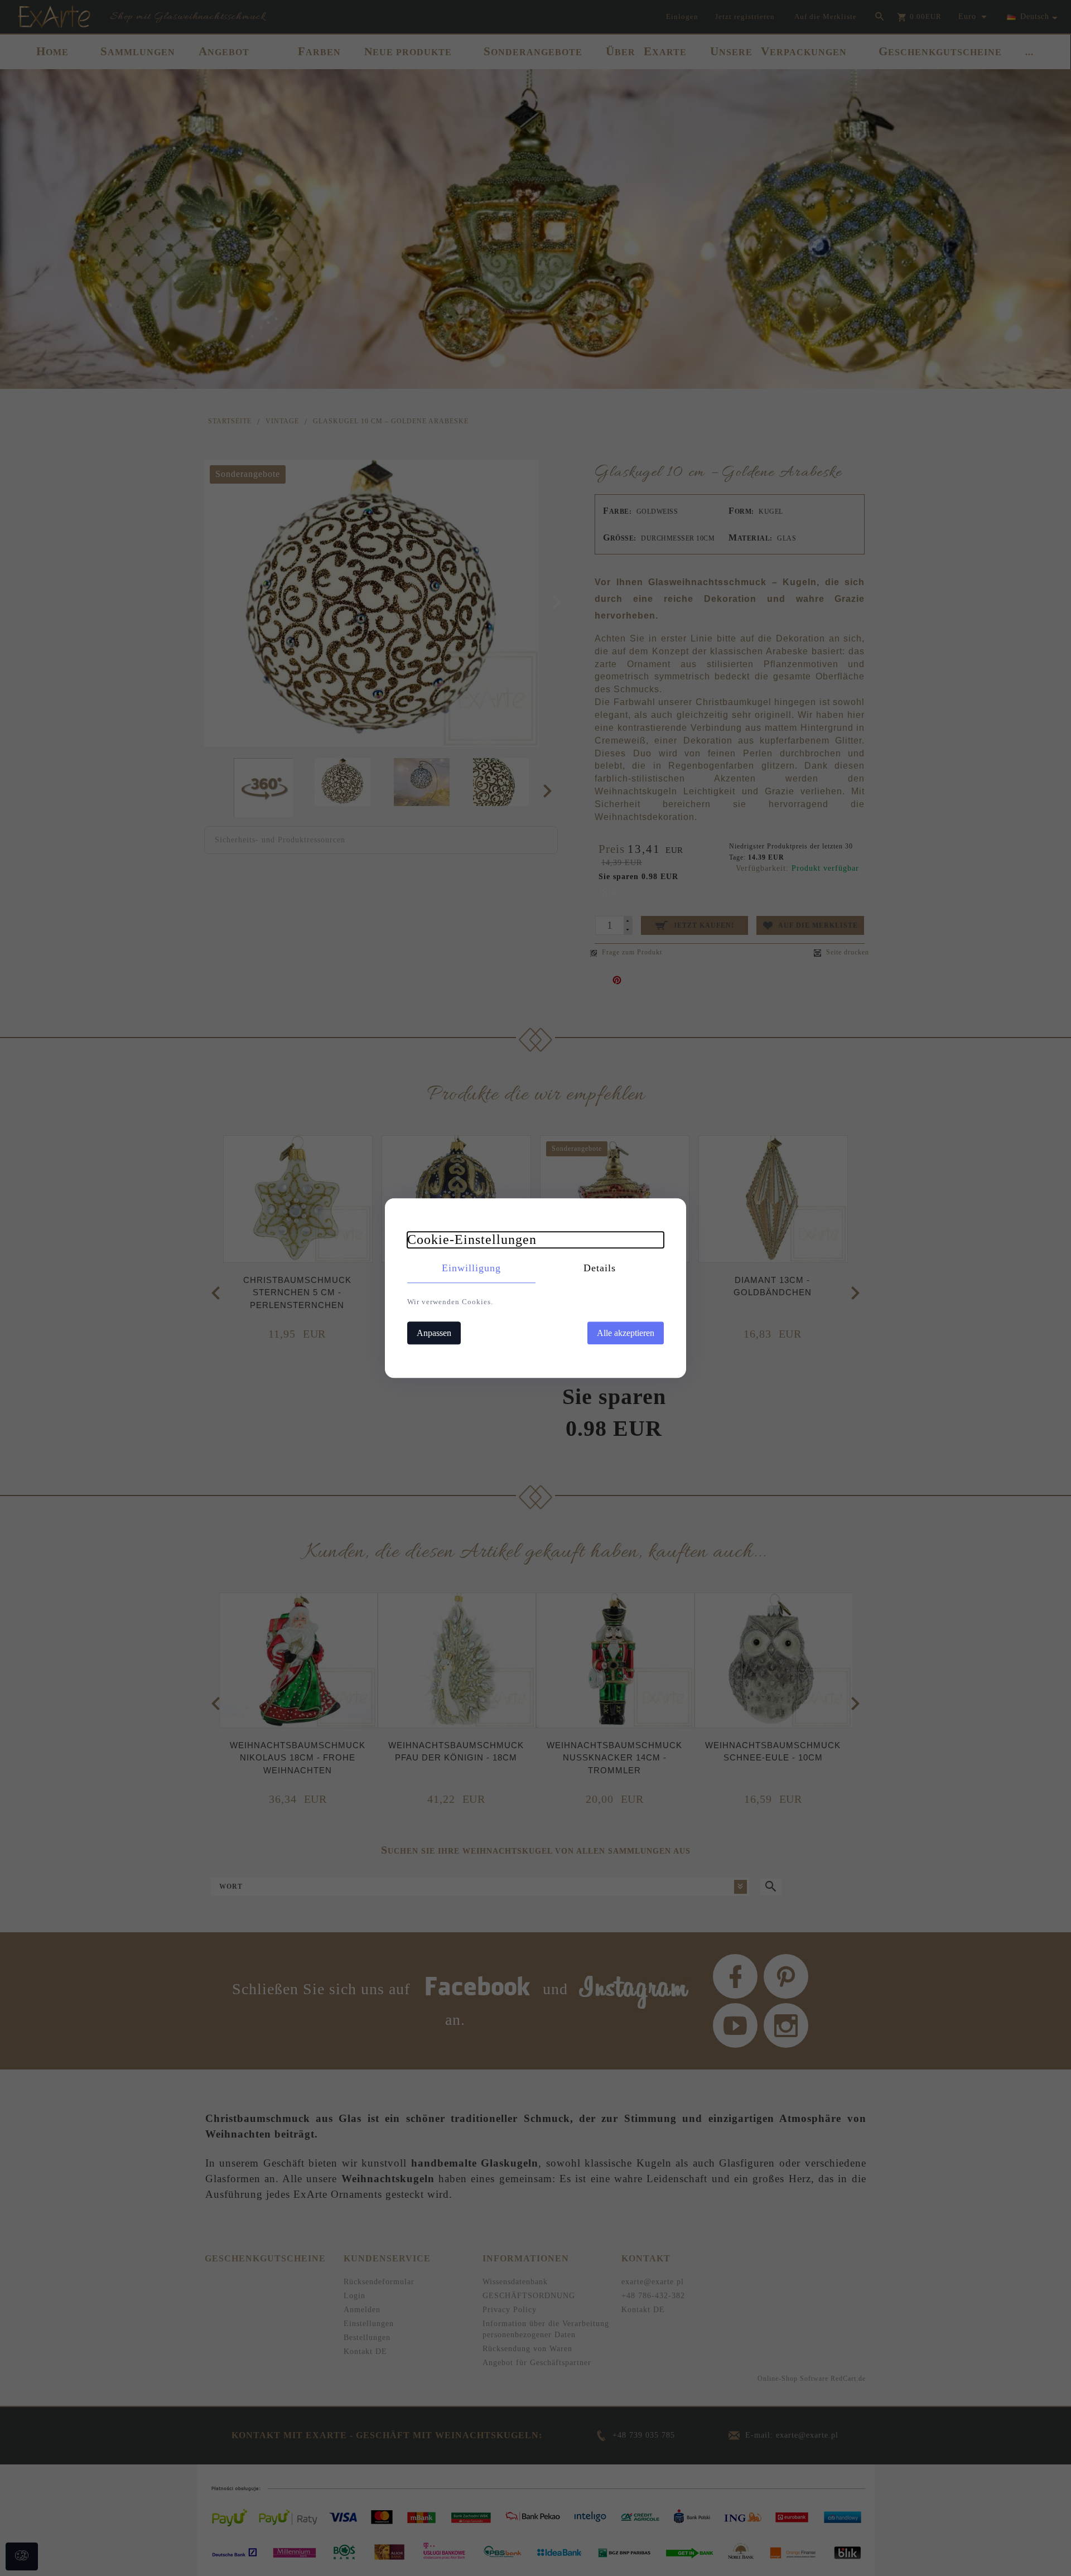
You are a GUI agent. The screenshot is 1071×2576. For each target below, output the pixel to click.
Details (600, 1268)
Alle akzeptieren (626, 1333)
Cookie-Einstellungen (472, 1239)
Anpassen (434, 1333)
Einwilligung (471, 1268)
